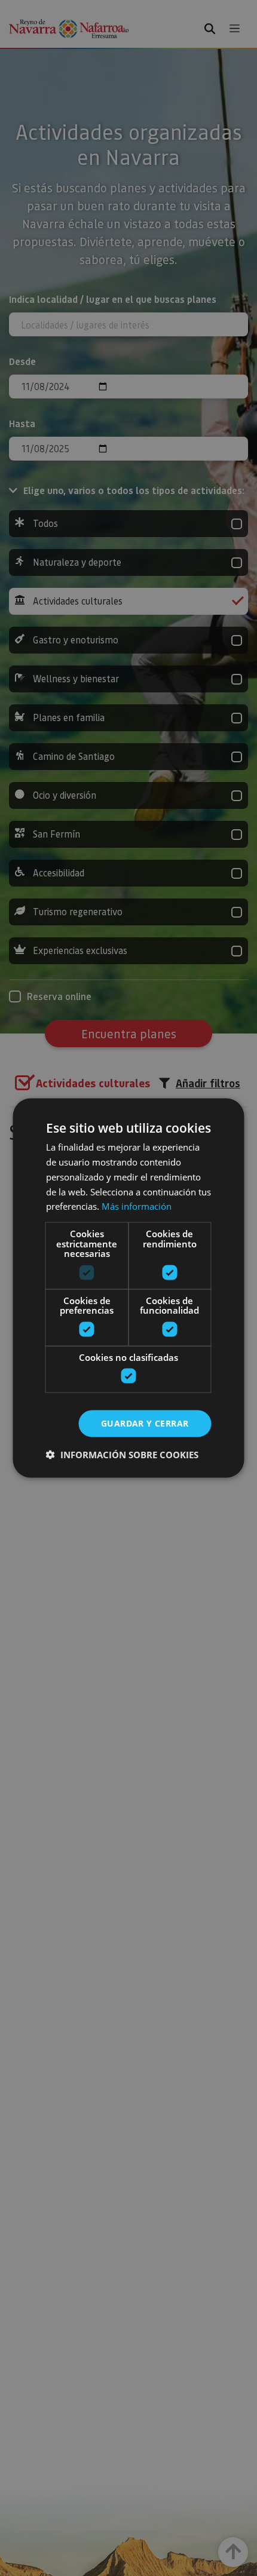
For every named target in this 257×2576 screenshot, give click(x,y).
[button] (122, 1454)
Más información (137, 1206)
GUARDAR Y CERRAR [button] (145, 1423)
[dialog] (128, 1288)
